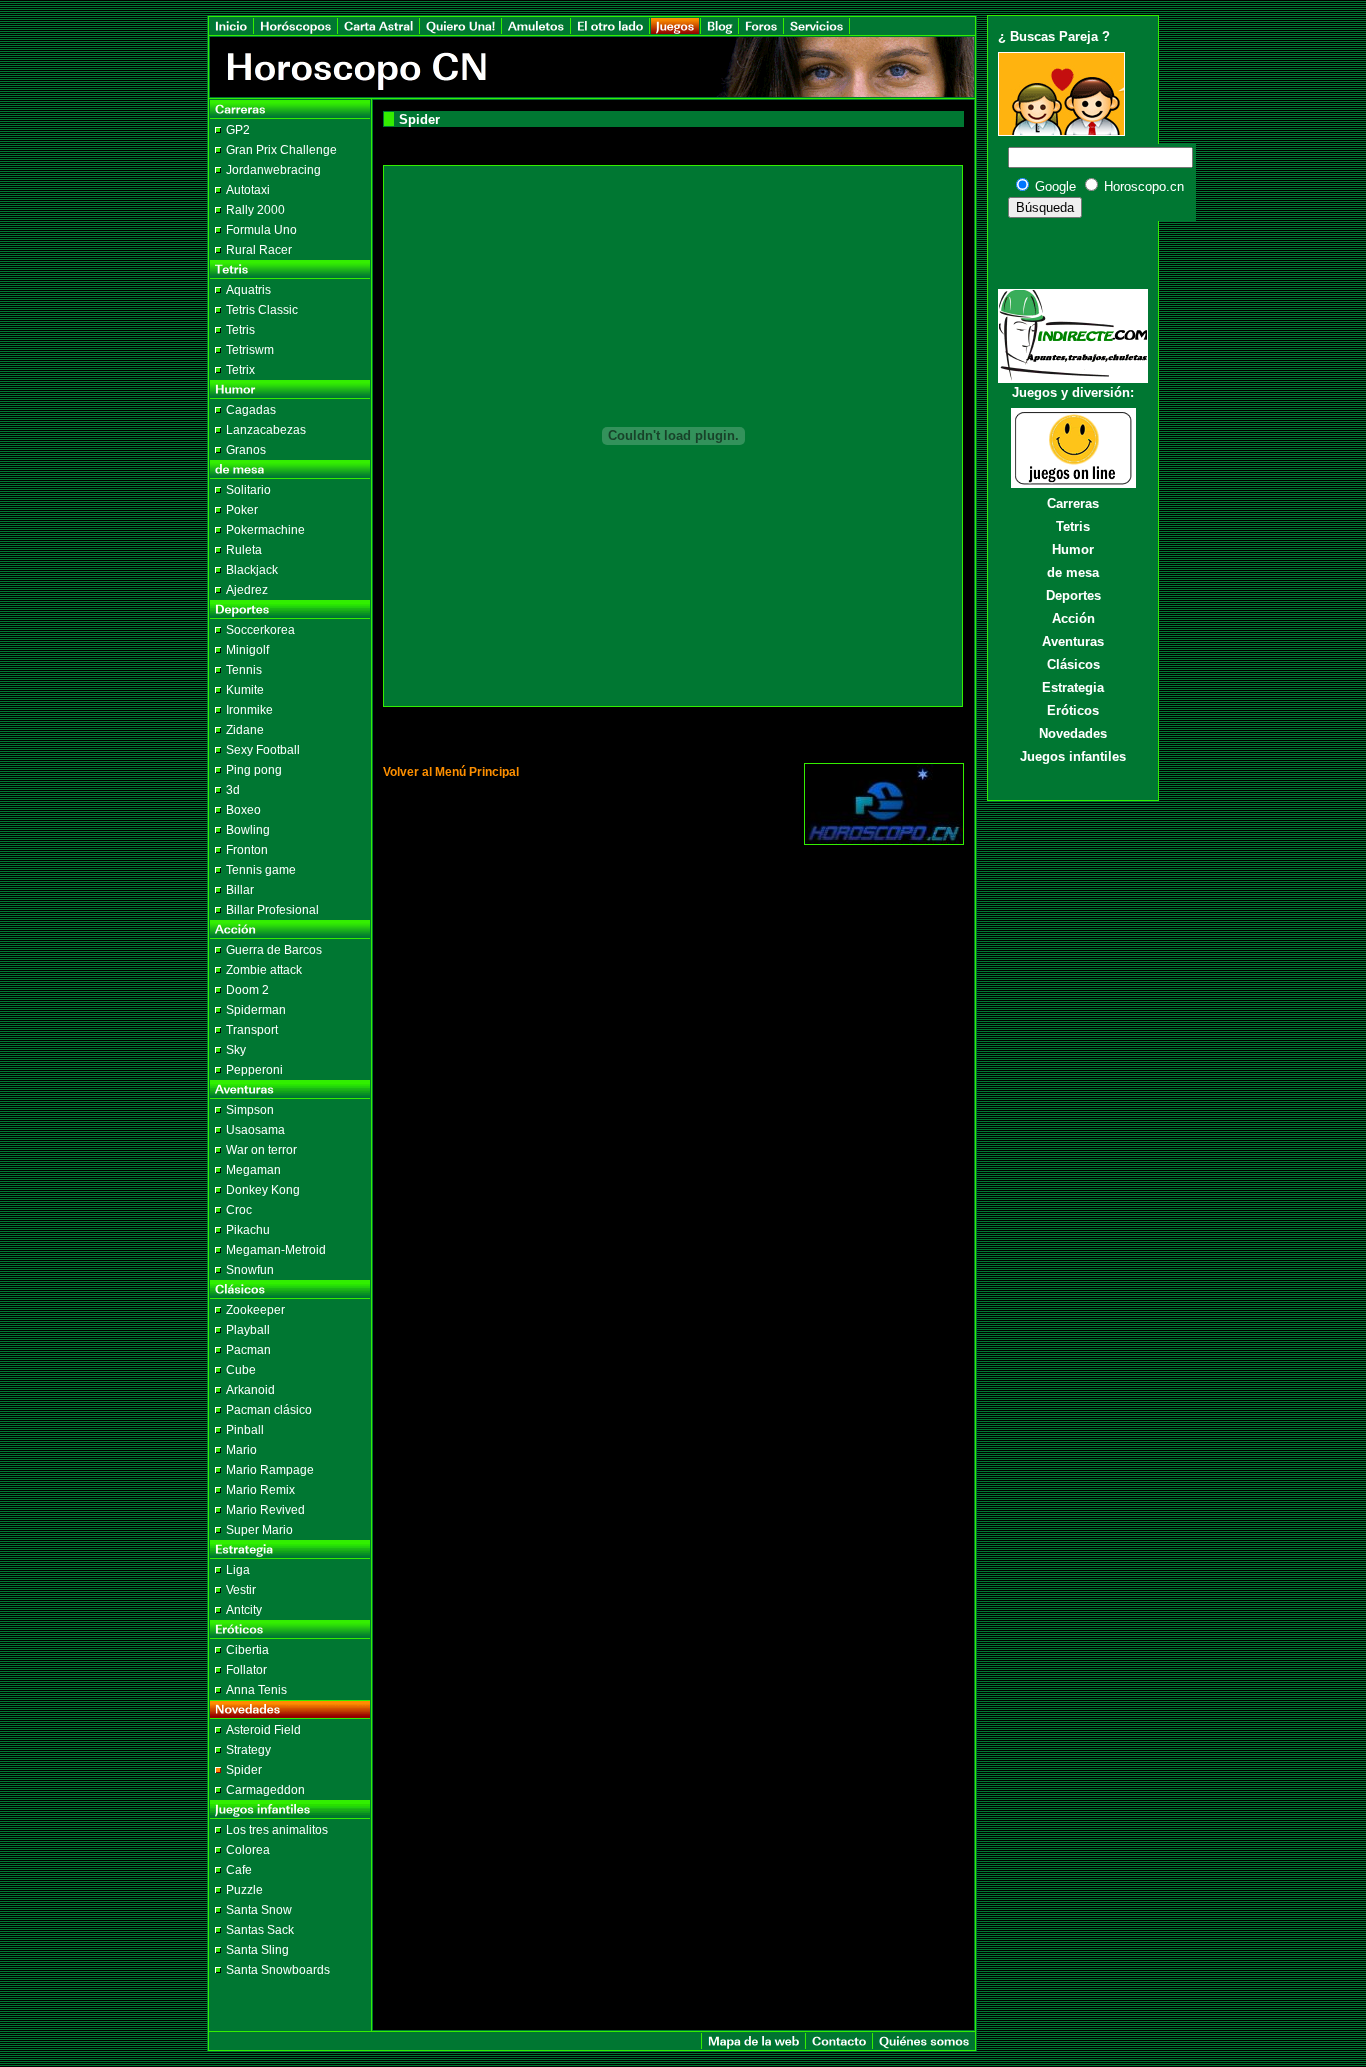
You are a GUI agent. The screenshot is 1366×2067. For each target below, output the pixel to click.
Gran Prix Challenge (281, 150)
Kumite (245, 690)
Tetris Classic (262, 310)
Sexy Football (263, 750)
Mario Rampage (270, 1470)
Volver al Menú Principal (451, 772)
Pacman (248, 1350)
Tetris (240, 330)
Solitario (248, 490)
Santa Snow (259, 1910)
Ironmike (249, 710)
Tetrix (240, 370)
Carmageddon (265, 1790)
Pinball (245, 1430)
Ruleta (244, 550)
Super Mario (259, 1530)
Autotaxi (248, 190)
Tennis (244, 670)
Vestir (241, 1590)
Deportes (1073, 595)
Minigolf (247, 650)
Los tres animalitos (277, 1830)
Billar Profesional (272, 910)
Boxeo (243, 810)
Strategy (248, 1750)
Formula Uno (261, 230)
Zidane (245, 730)
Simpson (250, 1110)
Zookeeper (255, 1310)
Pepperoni (254, 1070)
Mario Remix (260, 1490)
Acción (1073, 618)
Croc (239, 1210)
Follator (246, 1670)
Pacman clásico (269, 1410)
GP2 (238, 130)
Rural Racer (259, 250)
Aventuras (1073, 641)
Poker (242, 510)
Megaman (253, 1170)
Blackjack (252, 570)
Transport (252, 1030)
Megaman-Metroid (276, 1250)
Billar (240, 890)
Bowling (248, 830)
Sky (236, 1050)
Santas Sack (260, 1930)
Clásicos (1073, 664)
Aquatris (248, 290)
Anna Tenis (256, 1690)
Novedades (1073, 733)
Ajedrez (247, 590)
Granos (246, 450)
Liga (238, 1570)
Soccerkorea (260, 630)
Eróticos (1073, 710)
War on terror (261, 1150)
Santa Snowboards (278, 1970)
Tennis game (261, 870)
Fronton (247, 850)
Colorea (248, 1850)
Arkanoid (250, 1390)
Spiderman (256, 1010)
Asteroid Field (263, 1730)
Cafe (239, 1870)
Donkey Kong (263, 1190)
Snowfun (250, 1270)
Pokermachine (265, 530)
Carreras (1073, 503)
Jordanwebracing (273, 170)
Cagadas (251, 410)
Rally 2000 (255, 210)
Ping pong (254, 770)
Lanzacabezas (266, 430)
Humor (1073, 549)
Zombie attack (264, 970)
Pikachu (248, 1230)
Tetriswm (250, 350)
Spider (244, 1770)
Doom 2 (247, 990)
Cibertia (247, 1650)
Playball (248, 1330)
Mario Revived (265, 1510)
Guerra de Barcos (274, 950)
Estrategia (1073, 687)
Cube (241, 1370)
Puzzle (244, 1890)
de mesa (1073, 572)
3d (233, 790)
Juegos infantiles (1073, 756)
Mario (241, 1450)
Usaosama (255, 1130)
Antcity (244, 1610)
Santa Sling (257, 1950)
